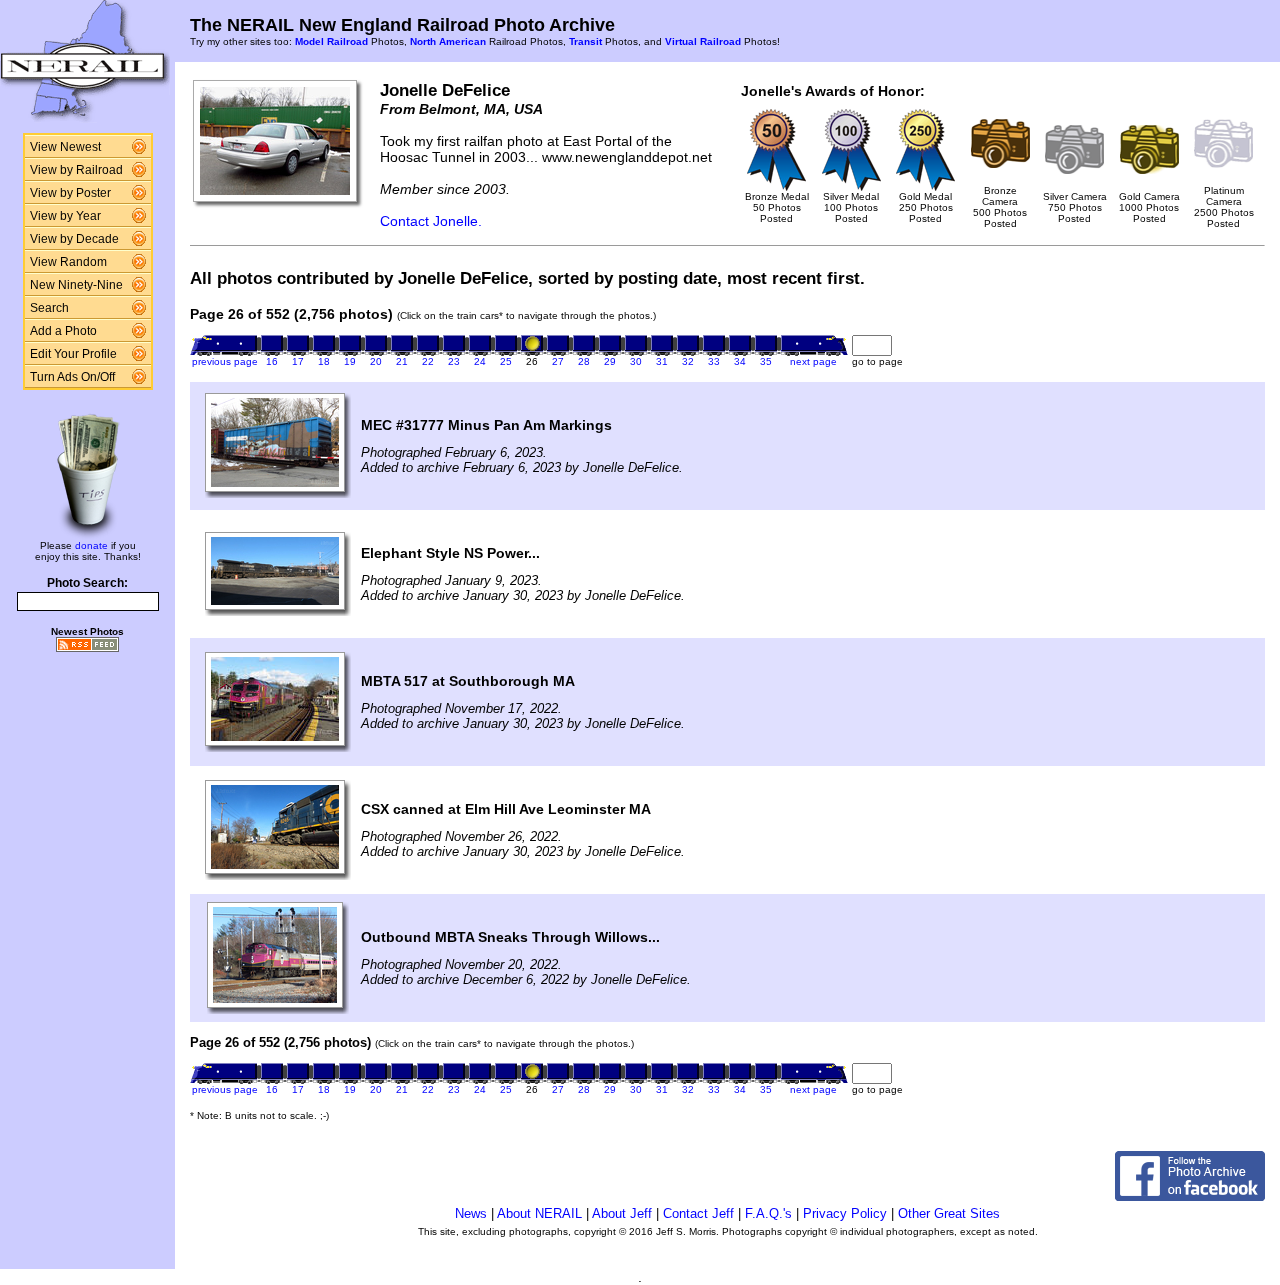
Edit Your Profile (73, 354)
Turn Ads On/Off (72, 377)
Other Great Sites (949, 1213)
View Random (68, 262)
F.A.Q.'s (768, 1213)
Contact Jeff (698, 1213)
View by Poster (70, 193)
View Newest (65, 147)
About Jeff (622, 1213)
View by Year (65, 216)
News (471, 1213)
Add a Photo (63, 331)
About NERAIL (539, 1213)
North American (448, 41)
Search (49, 308)
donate (91, 545)
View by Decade (74, 239)
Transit (585, 41)
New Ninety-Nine (76, 285)
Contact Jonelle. (431, 221)
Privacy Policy (845, 1213)
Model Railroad (331, 41)
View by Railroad (76, 170)
